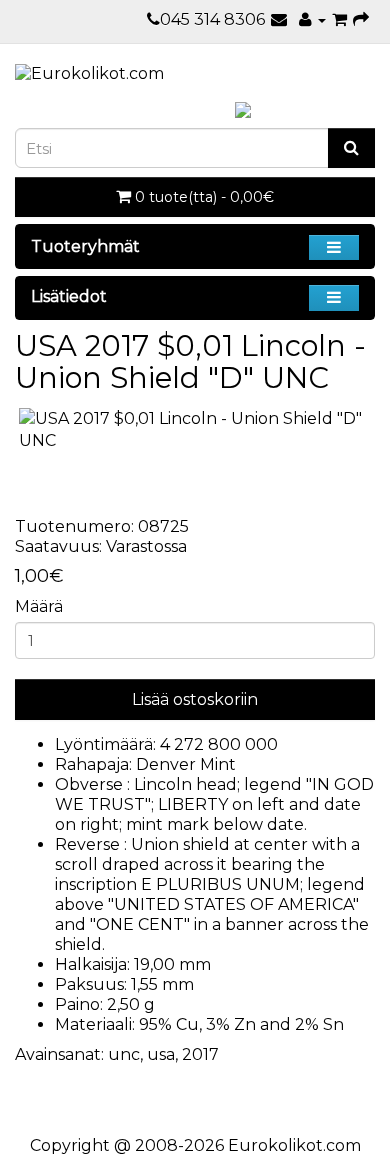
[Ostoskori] (339, 19)
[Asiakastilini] (312, 19)
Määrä (39, 606)
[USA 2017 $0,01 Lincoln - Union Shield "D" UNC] (195, 431)
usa (161, 1054)
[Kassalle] (361, 19)
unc (124, 1054)
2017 (200, 1054)
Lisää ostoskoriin (195, 699)
